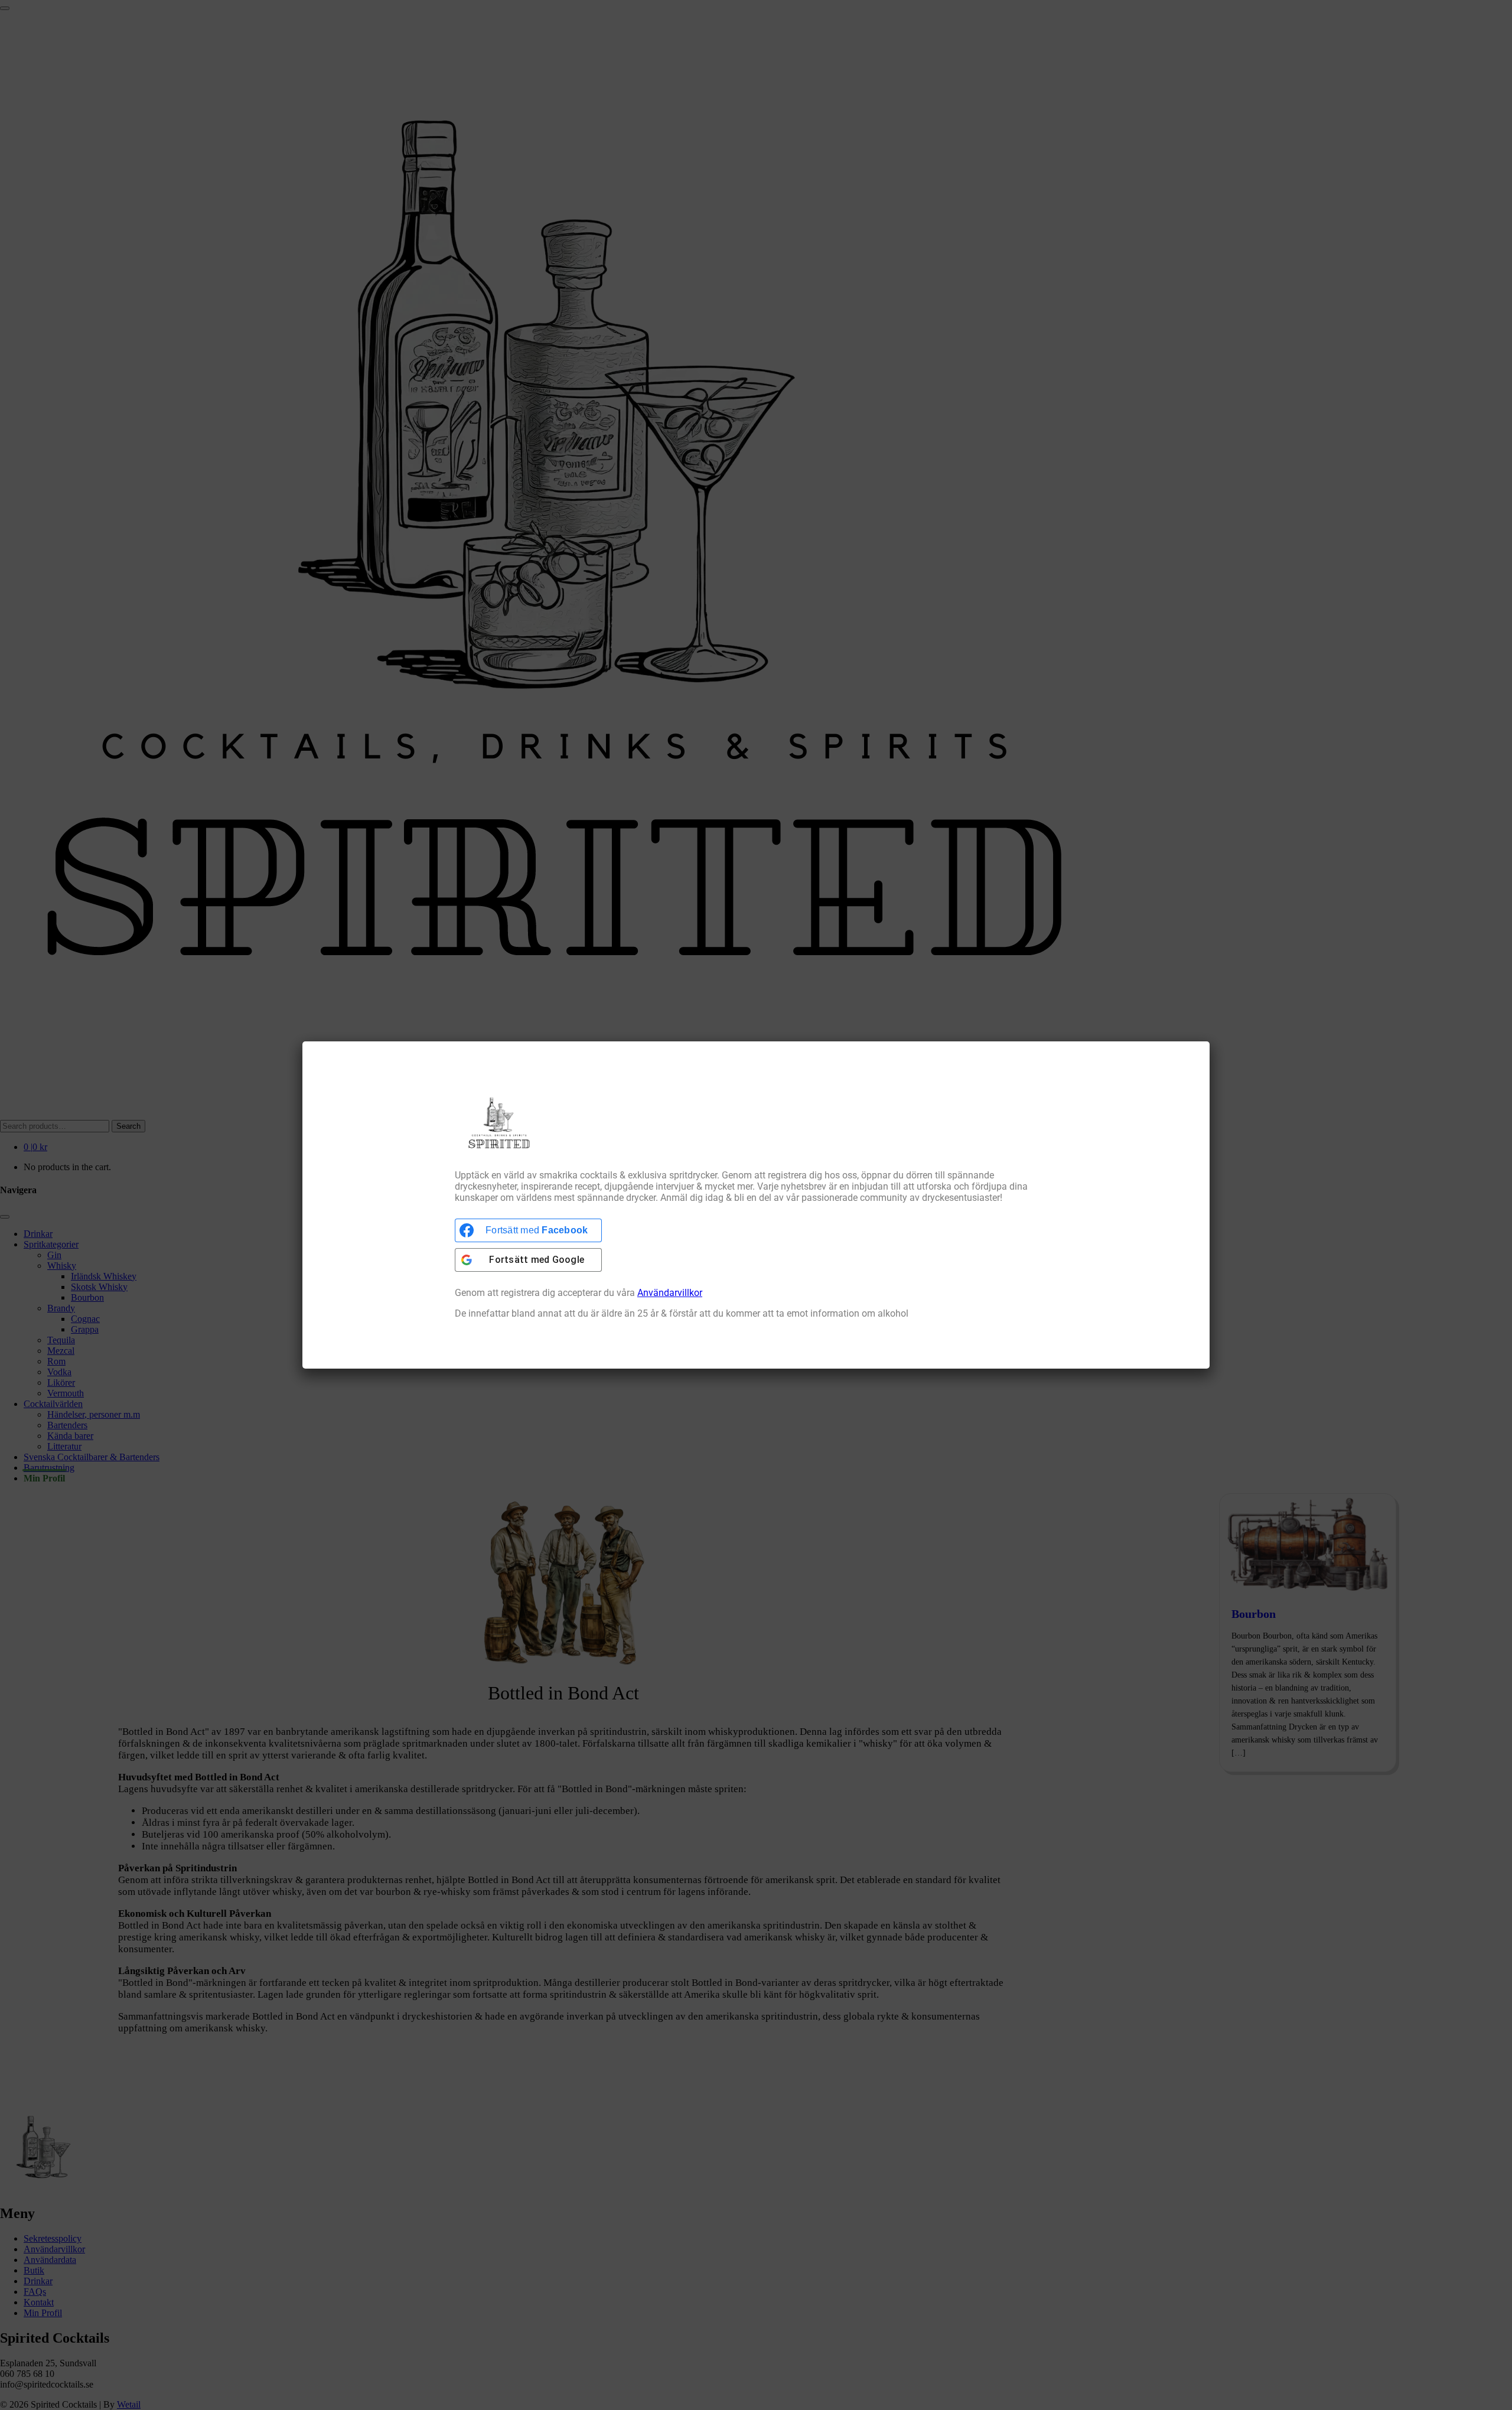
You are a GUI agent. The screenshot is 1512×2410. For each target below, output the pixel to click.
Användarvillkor (670, 1293)
